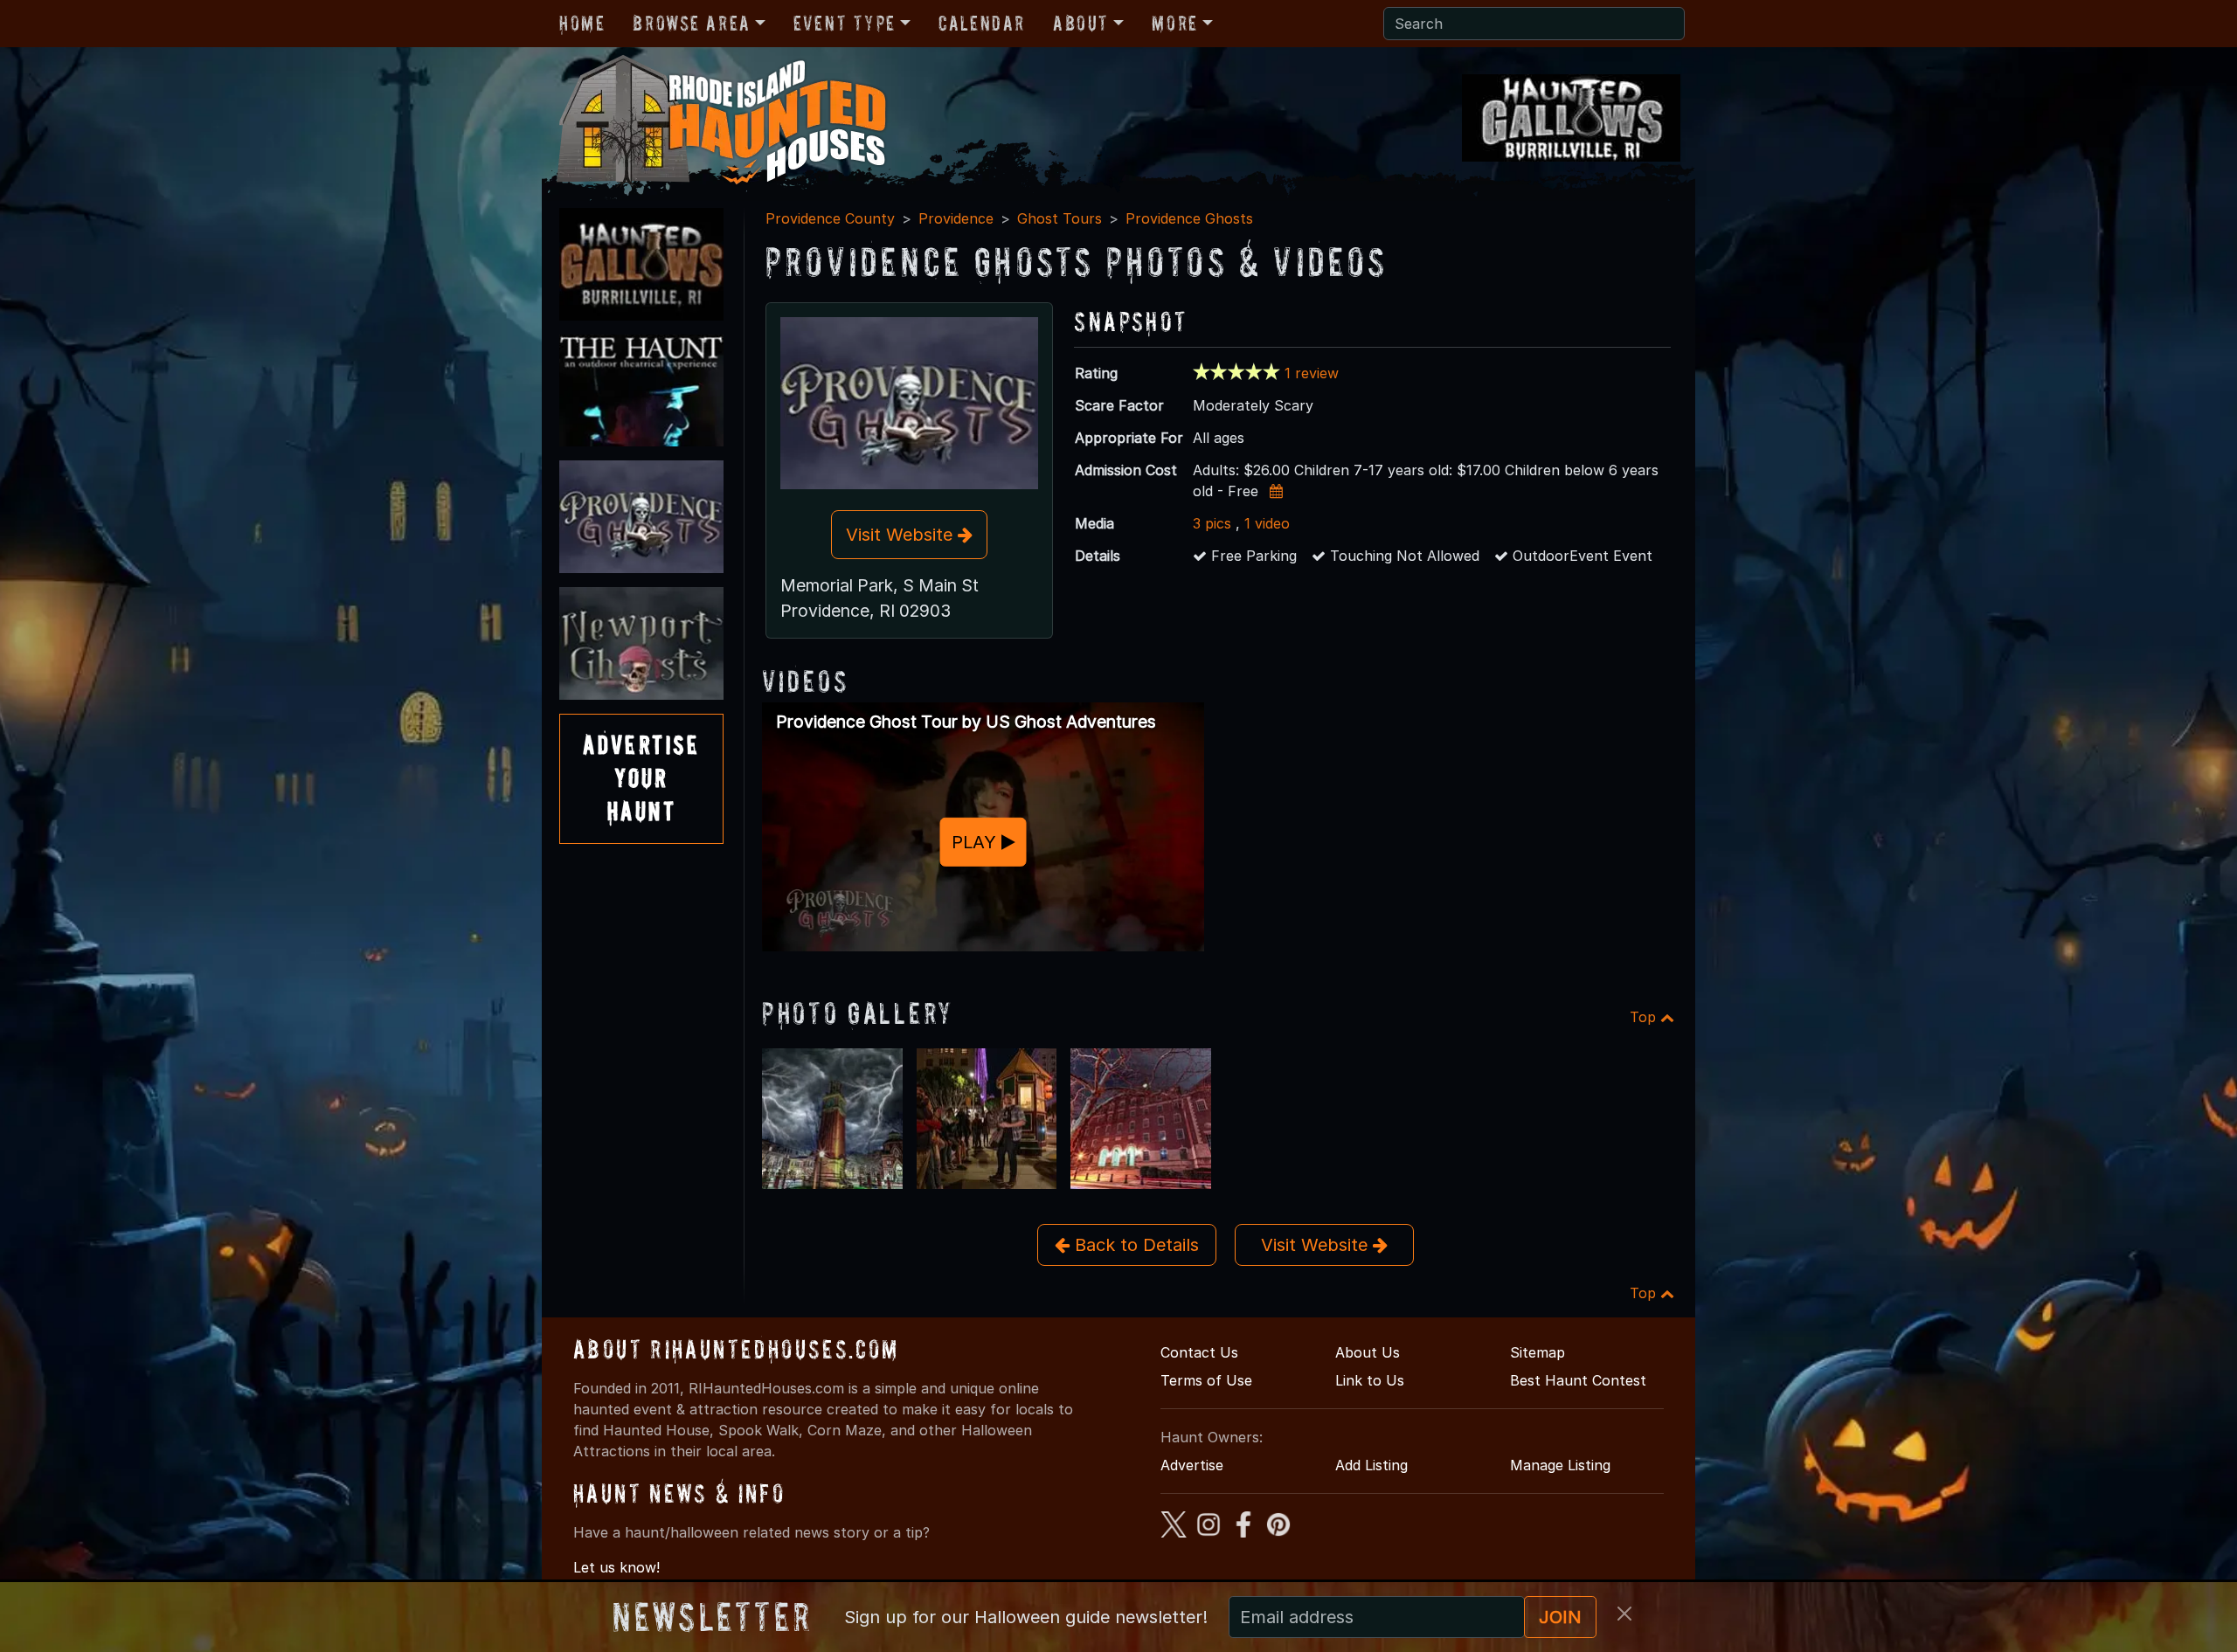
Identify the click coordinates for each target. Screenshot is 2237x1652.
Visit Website (902, 535)
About (1081, 23)
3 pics (1212, 523)
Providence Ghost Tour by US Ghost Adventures (966, 722)
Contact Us (1199, 1352)
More (1174, 23)
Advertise (1192, 1465)
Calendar (982, 23)
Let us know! (616, 1567)
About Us (1368, 1352)
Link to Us (1370, 1380)
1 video (1267, 523)
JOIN (1560, 1617)
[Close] (1624, 1614)
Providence (956, 218)
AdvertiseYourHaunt (641, 778)
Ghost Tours (1060, 218)
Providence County (830, 218)
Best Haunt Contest (1578, 1380)
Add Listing (1371, 1465)
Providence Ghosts (1189, 218)
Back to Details (1134, 1245)
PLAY (977, 841)
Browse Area (691, 23)
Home (582, 23)
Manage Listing (1560, 1465)
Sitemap (1538, 1352)
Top (1645, 1017)
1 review (1312, 373)
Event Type (845, 23)
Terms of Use (1206, 1380)
